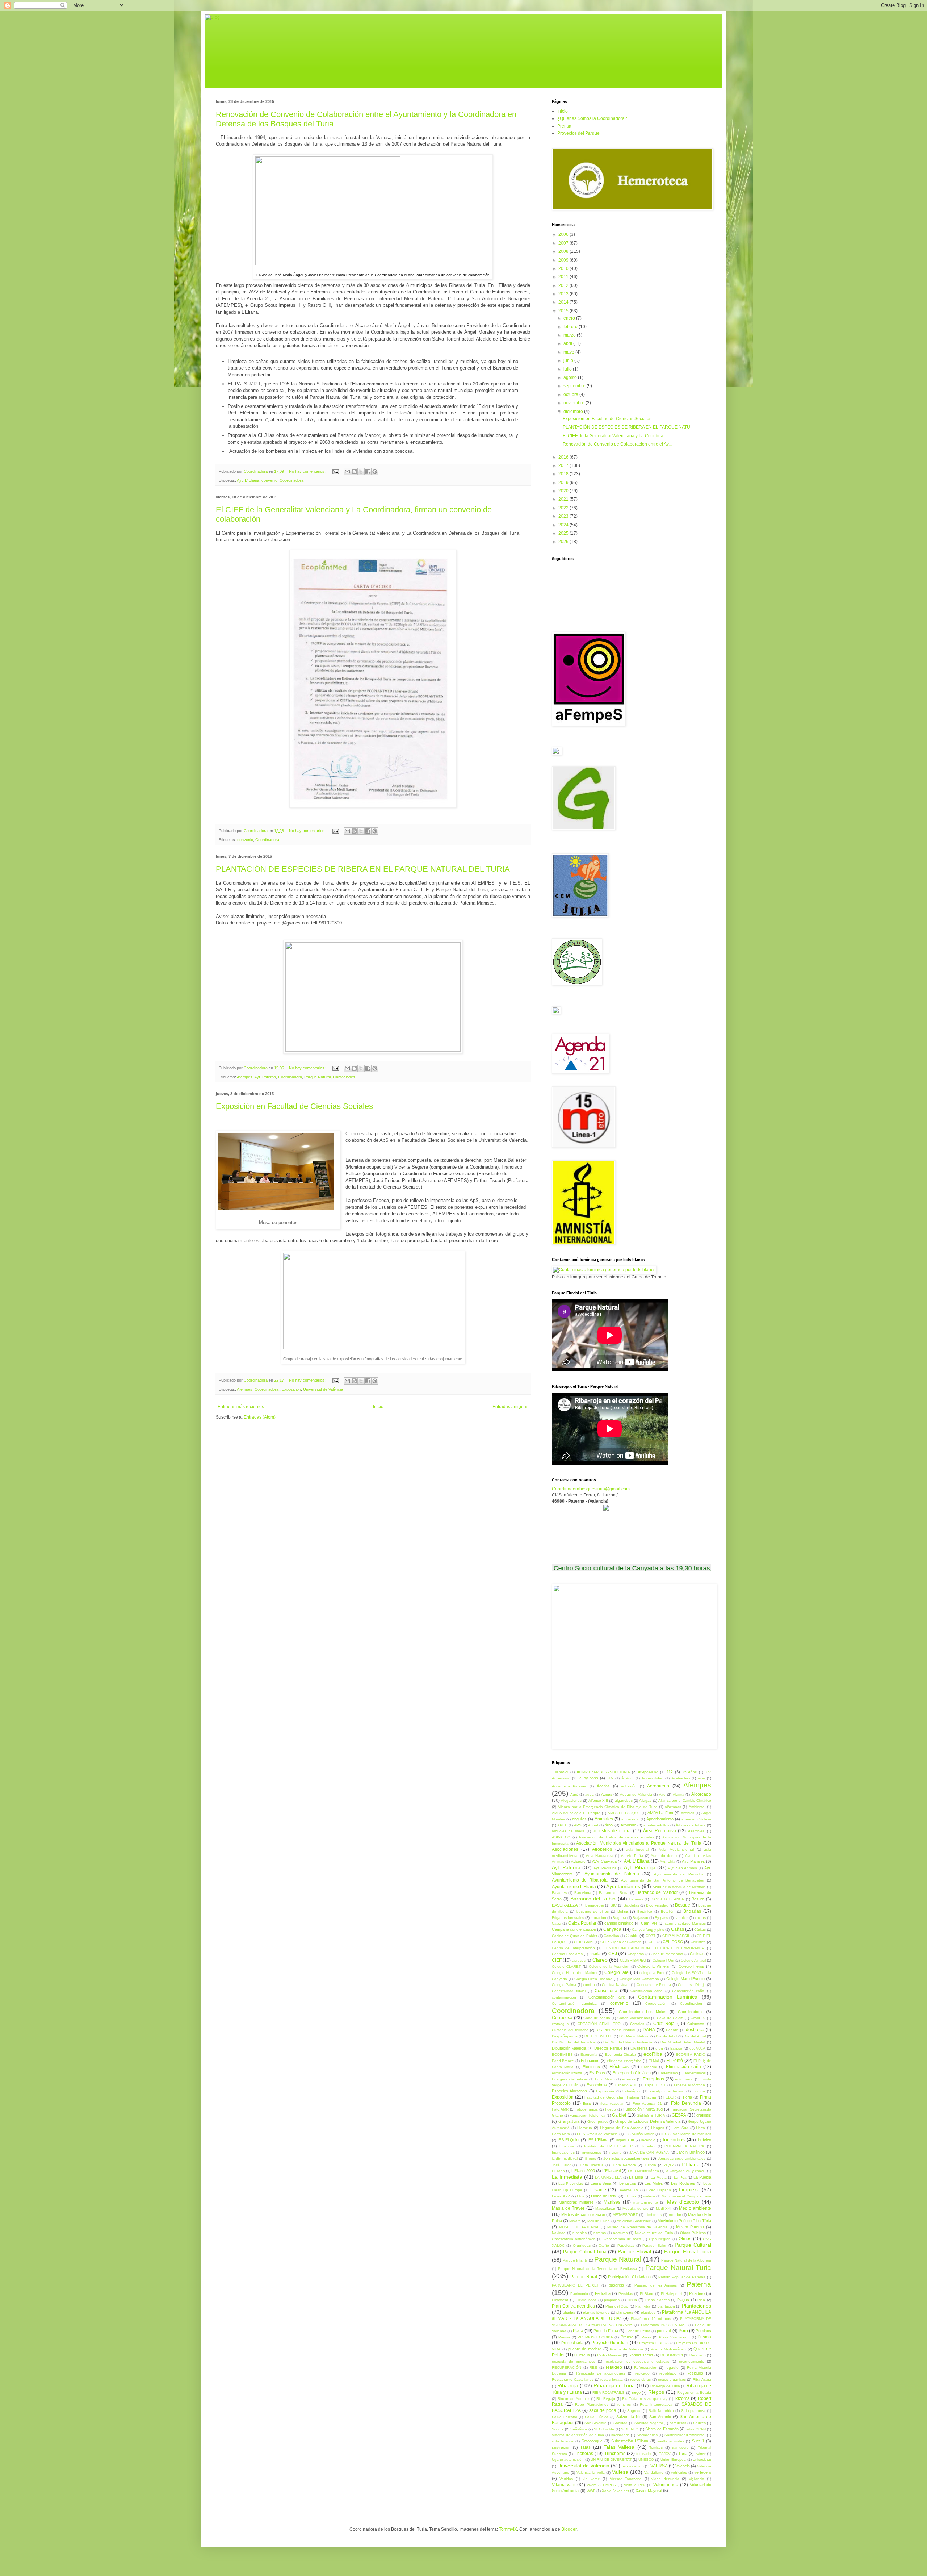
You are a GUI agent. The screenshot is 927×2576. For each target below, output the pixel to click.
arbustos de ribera (612, 1831)
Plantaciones (344, 1077)
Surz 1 (698, 2441)
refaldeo (614, 2367)
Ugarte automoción (568, 2460)
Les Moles (654, 2183)
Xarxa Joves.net (615, 2491)
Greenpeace (598, 2122)
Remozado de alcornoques (601, 2373)
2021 (564, 499)
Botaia (623, 1911)
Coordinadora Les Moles (643, 2012)
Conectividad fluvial (569, 1991)
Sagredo (634, 2411)
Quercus (582, 2355)
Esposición (605, 2091)
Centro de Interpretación (573, 1948)
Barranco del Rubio (593, 1899)
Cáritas (700, 1930)
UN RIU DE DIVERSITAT (611, 2460)
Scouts (558, 2429)
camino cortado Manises (685, 1923)
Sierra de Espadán (662, 2429)
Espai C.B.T (655, 2085)
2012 (564, 285)
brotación (598, 1918)
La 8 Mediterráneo (643, 2171)
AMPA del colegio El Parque (576, 1813)
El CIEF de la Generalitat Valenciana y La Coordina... (615, 436)
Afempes (245, 1077)
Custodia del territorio (570, 2030)
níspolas (580, 2233)
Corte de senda (597, 2018)
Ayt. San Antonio (683, 1868)
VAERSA (659, 2466)
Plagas (683, 2300)
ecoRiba (653, 2054)
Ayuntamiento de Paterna (612, 1874)
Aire (662, 1794)
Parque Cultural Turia (585, 2252)
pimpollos (612, 2300)
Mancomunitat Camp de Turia (686, 2196)
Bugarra (619, 1918)
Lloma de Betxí (604, 2196)
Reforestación (646, 2368)
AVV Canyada (604, 1861)
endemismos (695, 2073)
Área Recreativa (660, 1831)
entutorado (684, 2079)
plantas (569, 2312)
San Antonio (660, 2417)
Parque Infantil (575, 2260)
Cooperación (656, 2003)
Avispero (578, 1861)
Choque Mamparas (667, 1954)
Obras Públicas (693, 2233)
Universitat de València (323, 1389)
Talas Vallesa (619, 2447)
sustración (561, 2447)
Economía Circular (620, 2055)
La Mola (636, 2177)
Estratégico (632, 2091)
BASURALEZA (565, 1905)
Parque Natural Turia (678, 2268)
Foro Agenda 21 (647, 2103)
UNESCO (646, 2460)
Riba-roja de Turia (614, 2385)
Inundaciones (563, 2152)
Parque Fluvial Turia (688, 2251)
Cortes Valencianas (634, 2018)
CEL (652, 1942)
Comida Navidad (616, 1985)
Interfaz (649, 2146)
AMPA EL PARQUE (624, 1813)
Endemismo (668, 2073)
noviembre (574, 403)
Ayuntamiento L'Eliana (574, 1887)
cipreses (579, 1960)
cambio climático (619, 1923)
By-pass (661, 1918)
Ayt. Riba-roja (640, 1867)
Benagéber (595, 1905)
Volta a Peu (634, 2485)
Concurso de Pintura (654, 1985)
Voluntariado (666, 2485)
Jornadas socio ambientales (682, 2159)
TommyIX (508, 2529)
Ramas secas (641, 2355)
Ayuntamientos (623, 1886)
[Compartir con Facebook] (368, 472)
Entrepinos (653, 2079)
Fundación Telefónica (588, 2115)
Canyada (612, 1929)
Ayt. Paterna (265, 1077)
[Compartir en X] (361, 472)
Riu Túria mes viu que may (645, 2399)
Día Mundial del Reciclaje (574, 2042)
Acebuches (681, 1778)
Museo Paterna (690, 2227)
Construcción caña (688, 1991)
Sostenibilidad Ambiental (685, 2435)
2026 (564, 542)
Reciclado (698, 2355)
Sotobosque (592, 2441)
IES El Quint (569, 2140)
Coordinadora (291, 480)
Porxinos (703, 2331)
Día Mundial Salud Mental (683, 2042)
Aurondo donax (664, 1856)
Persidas (626, 2294)
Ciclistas (697, 1954)
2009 (564, 260)
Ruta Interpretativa (656, 2404)
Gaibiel (619, 2115)
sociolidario (620, 2435)
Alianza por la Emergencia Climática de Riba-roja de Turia (607, 1807)
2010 (564, 268)
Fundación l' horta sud (643, 2109)
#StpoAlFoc (648, 1772)
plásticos (648, 2312)
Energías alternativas (570, 2079)
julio (568, 369)
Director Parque (608, 2048)
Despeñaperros (565, 2036)
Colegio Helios (691, 1966)
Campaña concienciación (574, 1929)
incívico (704, 2140)
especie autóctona (689, 2085)
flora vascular (612, 2103)
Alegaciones (571, 1801)
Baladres (559, 1893)
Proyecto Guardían (610, 2343)
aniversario (630, 1819)
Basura (698, 1899)
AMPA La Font (660, 1813)
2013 (564, 294)
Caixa (557, 1923)
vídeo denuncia (665, 2479)
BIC (614, 1905)
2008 (564, 251)
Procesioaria (572, 2343)
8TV (610, 1778)
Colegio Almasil (693, 1960)
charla (595, 1954)
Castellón (611, 1936)
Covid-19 (698, 2018)
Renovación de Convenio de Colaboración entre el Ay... (617, 444)
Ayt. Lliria (667, 1861)
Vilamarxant (564, 2485)
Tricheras (584, 2454)
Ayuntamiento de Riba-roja (580, 1880)
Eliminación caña (683, 2067)
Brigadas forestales (568, 1918)
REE (593, 2368)
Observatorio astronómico (574, 2239)
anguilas (579, 1819)
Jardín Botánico (690, 2152)
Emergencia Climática (632, 2073)
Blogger (569, 2529)
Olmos (685, 2239)
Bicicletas (631, 1905)
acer (701, 1778)
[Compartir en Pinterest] (375, 472)
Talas (585, 2447)
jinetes (591, 2159)
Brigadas (692, 1911)
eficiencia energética (624, 2061)
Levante (598, 2190)
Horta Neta (561, 2134)
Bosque (683, 1905)
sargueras (678, 2423)
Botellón (668, 1911)
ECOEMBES (562, 2055)
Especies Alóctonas (569, 2091)
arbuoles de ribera (568, 1831)
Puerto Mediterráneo (668, 2349)
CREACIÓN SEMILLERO (599, 2024)
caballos (681, 1918)
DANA (649, 2030)
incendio (648, 2140)
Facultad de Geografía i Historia (612, 2097)
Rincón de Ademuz (574, 2399)
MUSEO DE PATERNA (579, 2227)
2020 (564, 491)
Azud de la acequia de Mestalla (679, 1887)
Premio (564, 2337)
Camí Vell (649, 1923)
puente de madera (585, 2349)
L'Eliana (691, 2164)
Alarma (679, 1794)
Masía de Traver (568, 2208)
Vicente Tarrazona (626, 2479)
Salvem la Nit (628, 2417)
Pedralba (603, 2293)
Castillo (632, 1936)
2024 (564, 525)
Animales (604, 1819)
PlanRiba (643, 2306)
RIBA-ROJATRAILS (609, 2393)
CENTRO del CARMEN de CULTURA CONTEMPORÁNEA (654, 1948)
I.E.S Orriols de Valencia (597, 2134)
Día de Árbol (666, 2036)
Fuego (611, 2109)
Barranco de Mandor (657, 1892)
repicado (642, 2373)
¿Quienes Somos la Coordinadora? (592, 118)
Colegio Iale (616, 1972)
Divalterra (639, 2048)
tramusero (680, 2448)
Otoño (604, 2245)
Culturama (696, 2024)
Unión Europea (673, 2460)
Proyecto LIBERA (654, 2343)
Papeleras (626, 2245)
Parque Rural (584, 2277)
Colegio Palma (564, 1985)
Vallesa (620, 2472)
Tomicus (656, 2448)
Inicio (378, 1407)
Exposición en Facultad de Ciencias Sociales (294, 1106)
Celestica (698, 1942)
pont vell (664, 2331)
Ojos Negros (660, 2239)
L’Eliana (558, 2171)
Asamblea (696, 1831)
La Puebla (702, 2177)
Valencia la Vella (590, 2473)
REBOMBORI (672, 2355)
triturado (643, 2454)
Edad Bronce (563, 2061)
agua (590, 1794)
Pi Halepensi (672, 2294)
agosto (571, 377)
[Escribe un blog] (354, 472)
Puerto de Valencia (626, 2349)
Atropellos (602, 1849)
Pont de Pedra (638, 2331)
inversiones (592, 2152)
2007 (564, 243)
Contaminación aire (607, 1997)
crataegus (560, 2024)
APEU (562, 1825)
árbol (609, 1825)
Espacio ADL (626, 2085)
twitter (701, 2454)
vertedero (703, 2472)
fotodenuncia (587, 2109)
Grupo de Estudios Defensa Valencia (648, 2121)
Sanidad (620, 2423)
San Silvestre (595, 2423)
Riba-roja (568, 2385)
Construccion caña (647, 1991)
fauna (651, 2097)
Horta (701, 2128)
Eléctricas (619, 2067)
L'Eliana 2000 (583, 2171)
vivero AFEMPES (601, 2485)
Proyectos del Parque (578, 133)
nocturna (620, 2233)
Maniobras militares (576, 2202)
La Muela (659, 2177)
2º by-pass (588, 1778)
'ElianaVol (560, 1772)
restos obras (641, 2379)
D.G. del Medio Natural (615, 2030)
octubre (571, 394)
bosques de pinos (593, 1911)
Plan (701, 2300)
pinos (632, 2300)
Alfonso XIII (598, 1801)
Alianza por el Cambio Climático (685, 1801)
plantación (666, 2306)
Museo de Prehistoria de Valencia (637, 2227)
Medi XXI (664, 2208)
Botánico (645, 1911)
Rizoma (682, 2398)
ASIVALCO (561, 1837)
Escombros (597, 2085)
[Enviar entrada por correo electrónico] (335, 471)
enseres (629, 2079)
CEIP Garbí (584, 1942)
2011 (564, 277)
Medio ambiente (695, 2208)
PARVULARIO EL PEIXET (575, 2285)
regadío (672, 2368)
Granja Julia (569, 2121)
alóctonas (673, 1807)
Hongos (658, 2128)
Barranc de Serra (614, 1893)
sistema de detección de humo (578, 2435)
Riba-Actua (702, 2379)
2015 (564, 311)
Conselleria (606, 1991)
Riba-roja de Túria (665, 2386)
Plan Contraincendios (573, 2306)
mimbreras (653, 2215)
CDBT (651, 1936)
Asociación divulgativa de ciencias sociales (616, 1837)
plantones (625, 2312)
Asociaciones (565, 1849)
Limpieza (689, 2189)
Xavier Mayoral (649, 2491)
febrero (571, 327)
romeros (624, 2404)
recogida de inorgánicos (574, 2361)
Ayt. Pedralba (605, 1868)
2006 (564, 234)
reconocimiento (692, 2361)
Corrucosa (562, 2018)
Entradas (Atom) (260, 1417)
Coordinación (691, 2003)
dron (659, 2048)
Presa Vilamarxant (674, 2337)
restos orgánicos (672, 2379)
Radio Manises (609, 2355)
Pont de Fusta (606, 2331)
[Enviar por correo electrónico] (347, 472)
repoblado (668, 2373)
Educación (590, 2061)
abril (568, 343)
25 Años (690, 1772)
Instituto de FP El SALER (608, 2146)
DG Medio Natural (634, 2036)
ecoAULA (697, 2048)
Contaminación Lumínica (574, 2003)
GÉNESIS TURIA (651, 2115)
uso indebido (633, 2466)
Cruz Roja (664, 2024)
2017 (564, 465)
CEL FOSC (673, 1942)
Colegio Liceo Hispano (593, 1979)
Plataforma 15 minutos (651, 2319)
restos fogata (612, 2379)
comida (589, 1985)
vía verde (591, 2479)
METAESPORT (625, 2215)
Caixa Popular (582, 1923)
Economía (589, 2055)
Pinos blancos (657, 2300)
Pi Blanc (647, 2294)
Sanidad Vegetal (648, 2423)
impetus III (625, 2140)
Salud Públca (596, 2417)
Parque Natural (317, 1077)
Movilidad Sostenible (634, 2221)
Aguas (607, 1794)
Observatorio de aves (622, 2239)
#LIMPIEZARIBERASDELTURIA (603, 1772)
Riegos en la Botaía (694, 2393)
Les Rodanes (683, 2183)
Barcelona (583, 1893)
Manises (612, 2202)
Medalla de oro (635, 2208)
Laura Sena (601, 2183)
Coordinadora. (267, 1389)
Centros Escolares (567, 1954)
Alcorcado (701, 1794)
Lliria (581, 2196)
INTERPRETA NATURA (684, 2146)
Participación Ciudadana (629, 2277)
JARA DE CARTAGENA (649, 2152)
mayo (569, 352)
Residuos (695, 2373)
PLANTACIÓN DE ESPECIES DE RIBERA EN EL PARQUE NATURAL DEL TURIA (363, 869)
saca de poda (603, 2410)
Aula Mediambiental (676, 1849)
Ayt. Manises (693, 1861)
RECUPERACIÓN (567, 2368)
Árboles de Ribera (691, 1825)
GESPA (679, 2115)
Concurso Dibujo (692, 1985)
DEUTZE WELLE (599, 2036)
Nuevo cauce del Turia (654, 2233)
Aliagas (645, 1801)
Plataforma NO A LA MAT (664, 2325)
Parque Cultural (693, 2245)
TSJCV (665, 2454)
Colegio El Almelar (654, 1966)
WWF (591, 2491)
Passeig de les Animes (656, 2285)
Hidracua (585, 2128)
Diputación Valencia (569, 2048)
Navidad (559, 2233)
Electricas (591, 2067)
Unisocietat (702, 2460)
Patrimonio (579, 2294)
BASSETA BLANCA (667, 1899)
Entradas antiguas (510, 1407)
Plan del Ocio (617, 2306)
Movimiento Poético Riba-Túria (684, 2221)
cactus (700, 1918)
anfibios (688, 1813)
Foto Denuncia (686, 2103)
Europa (699, 2091)
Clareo (600, 1960)
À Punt (628, 1778)
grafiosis (704, 2115)
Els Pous (597, 2073)
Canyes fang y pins (648, 1930)
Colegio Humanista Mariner (575, 1973)
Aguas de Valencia (636, 1794)
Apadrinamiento (660, 1819)
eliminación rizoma (567, 2073)
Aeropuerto (658, 1786)
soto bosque (563, 2441)
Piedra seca (586, 2300)
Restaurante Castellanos (573, 2379)
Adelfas (603, 1786)
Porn (683, 2331)
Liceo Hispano (659, 2190)
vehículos (679, 2473)
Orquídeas (582, 2245)
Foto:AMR (560, 2109)
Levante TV (628, 2190)
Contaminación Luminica (668, 1997)
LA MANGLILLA (608, 2177)
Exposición (291, 1389)
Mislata (575, 2221)
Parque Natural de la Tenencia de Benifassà (597, 2269)
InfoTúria (567, 2146)
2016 (564, 457)
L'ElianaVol (611, 2171)
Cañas (678, 1929)
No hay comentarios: (308, 471)
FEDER (670, 2097)
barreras (636, 1899)
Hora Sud (680, 2128)
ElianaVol (649, 2067)
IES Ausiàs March (639, 2134)
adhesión (629, 1786)
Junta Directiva (591, 2165)
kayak (669, 2165)
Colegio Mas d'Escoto (686, 1979)
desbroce (695, 2030)
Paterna (699, 2284)
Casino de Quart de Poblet (574, 1936)
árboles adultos (656, 1825)
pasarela (616, 2285)
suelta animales (671, 2441)
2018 (564, 474)
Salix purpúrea (693, 2411)
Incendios (674, 2139)
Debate (672, 2030)
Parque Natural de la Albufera (686, 2260)
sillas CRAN (696, 2429)
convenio (269, 480)
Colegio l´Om (663, 1960)
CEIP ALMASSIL (676, 1936)
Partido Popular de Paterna (682, 2277)
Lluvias (630, 2196)
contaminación (564, 1997)
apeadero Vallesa (696, 1819)
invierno (615, 2152)
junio (569, 360)
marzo (570, 335)
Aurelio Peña (632, 1856)
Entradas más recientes (241, 1407)
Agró (574, 1794)
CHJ (613, 1954)
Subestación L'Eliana (630, 2441)
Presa (647, 2337)
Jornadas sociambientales (626, 2158)
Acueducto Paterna (569, 1786)
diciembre (574, 412)
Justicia (650, 2165)
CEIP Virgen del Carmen (621, 1942)
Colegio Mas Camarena (639, 1979)
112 (670, 1772)
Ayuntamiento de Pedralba (679, 1874)
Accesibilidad (653, 1778)
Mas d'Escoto (683, 2202)
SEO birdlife (604, 2429)
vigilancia (697, 2479)
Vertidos (566, 2479)
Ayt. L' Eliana (248, 480)
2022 (564, 508)
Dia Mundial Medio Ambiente (628, 2042)
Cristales (637, 2024)
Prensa (564, 126)
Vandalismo (654, 2473)
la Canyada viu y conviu (686, 2171)
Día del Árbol (695, 2036)
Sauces (699, 2423)
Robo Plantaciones (592, 2404)
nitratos (600, 2233)
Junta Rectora (624, 2165)
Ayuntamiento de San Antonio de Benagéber (663, 1880)
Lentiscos (628, 2183)
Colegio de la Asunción (609, 1967)
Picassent (560, 2300)
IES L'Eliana (598, 2140)
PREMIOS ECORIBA (595, 2337)
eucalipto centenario (667, 2091)
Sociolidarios (647, 2435)
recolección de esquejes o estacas (637, 2361)
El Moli (654, 2061)
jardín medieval (565, 2159)
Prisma (704, 2337)
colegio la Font (652, 1973)
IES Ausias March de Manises (686, 2134)
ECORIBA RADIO (690, 2055)
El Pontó (675, 2061)
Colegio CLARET (566, 1967)
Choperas (636, 1954)
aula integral (637, 1849)
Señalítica (579, 2429)
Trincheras (615, 2454)
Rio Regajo (606, 2399)
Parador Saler (654, 2245)
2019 (564, 483)
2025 (564, 533)
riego (636, 2392)
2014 (564, 302)
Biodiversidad (657, 1905)
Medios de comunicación (583, 2214)
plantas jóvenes (596, 2312)
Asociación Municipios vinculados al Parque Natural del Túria (639, 1843)
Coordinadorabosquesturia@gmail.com (591, 1489)
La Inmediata (567, 2177)
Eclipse (676, 2048)
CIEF (557, 1960)
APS (578, 1825)
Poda (578, 2331)
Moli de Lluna (599, 2221)
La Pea (680, 2177)
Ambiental (697, 1807)
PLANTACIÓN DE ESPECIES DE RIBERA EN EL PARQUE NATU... (628, 427)
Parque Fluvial (634, 2251)
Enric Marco (605, 2079)
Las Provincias (571, 2183)
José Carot (561, 2165)
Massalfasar (605, 2208)
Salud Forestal (564, 2417)
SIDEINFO (630, 2429)
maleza (649, 2196)
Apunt (593, 1825)
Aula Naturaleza (600, 1856)
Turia (683, 2454)
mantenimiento (646, 2202)
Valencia (683, 2466)
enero (570, 318)
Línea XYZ (561, 2196)
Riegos (656, 2392)
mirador (675, 2215)
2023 (564, 516)
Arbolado (628, 1825)
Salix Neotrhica (661, 2411)
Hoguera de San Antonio (622, 2128)
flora (587, 2103)
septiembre (575, 386)
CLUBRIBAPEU (633, 1960)
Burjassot (640, 1918)
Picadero (697, 2293)
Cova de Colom (670, 2018)
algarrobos (624, 1801)
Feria (687, 2097)
